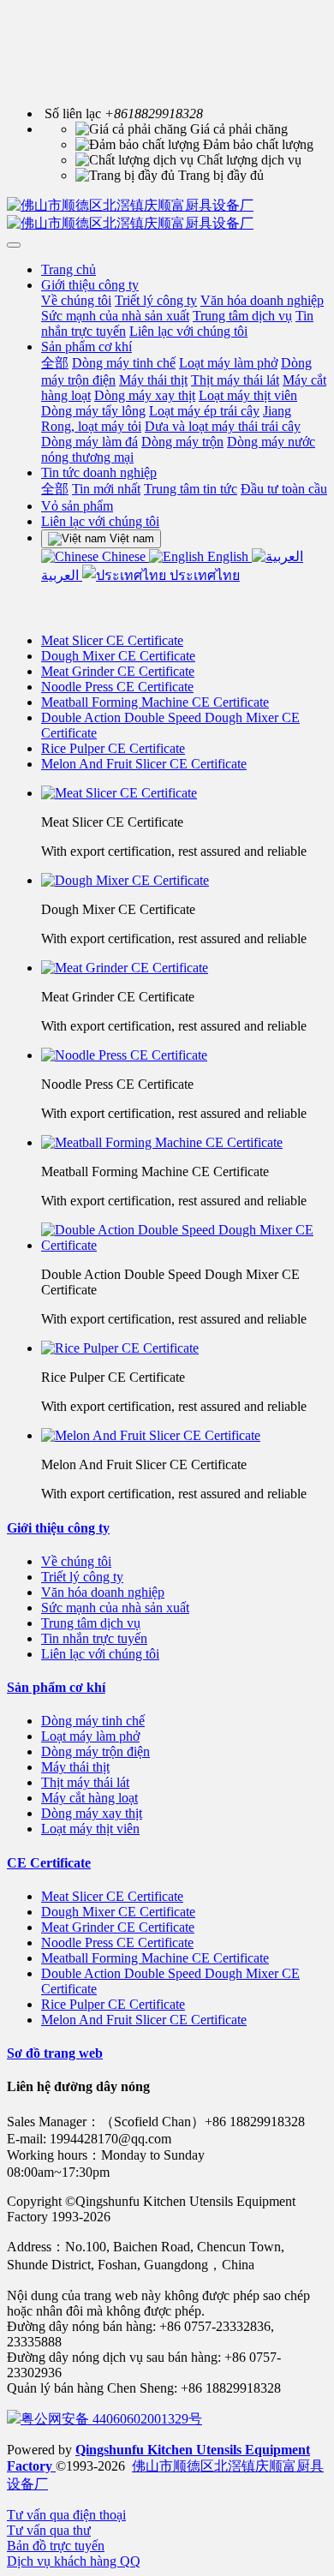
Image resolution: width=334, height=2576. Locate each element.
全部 (55, 363)
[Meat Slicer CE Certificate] (184, 793)
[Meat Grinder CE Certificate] (184, 968)
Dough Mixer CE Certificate (118, 656)
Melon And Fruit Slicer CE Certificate (144, 764)
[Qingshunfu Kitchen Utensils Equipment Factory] (167, 215)
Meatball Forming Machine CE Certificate (155, 702)
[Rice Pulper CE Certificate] (184, 1348)
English (228, 556)
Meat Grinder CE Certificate (118, 671)
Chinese (124, 556)
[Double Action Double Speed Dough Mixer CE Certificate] (184, 1238)
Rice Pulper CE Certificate (113, 748)
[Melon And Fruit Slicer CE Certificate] (184, 1436)
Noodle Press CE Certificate (117, 687)
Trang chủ (69, 269)
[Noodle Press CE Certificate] (184, 1055)
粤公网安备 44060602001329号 (111, 2419)
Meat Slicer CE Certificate (112, 640)
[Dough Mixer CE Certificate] (184, 881)
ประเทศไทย (203, 575)
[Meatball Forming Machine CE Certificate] (184, 1143)
